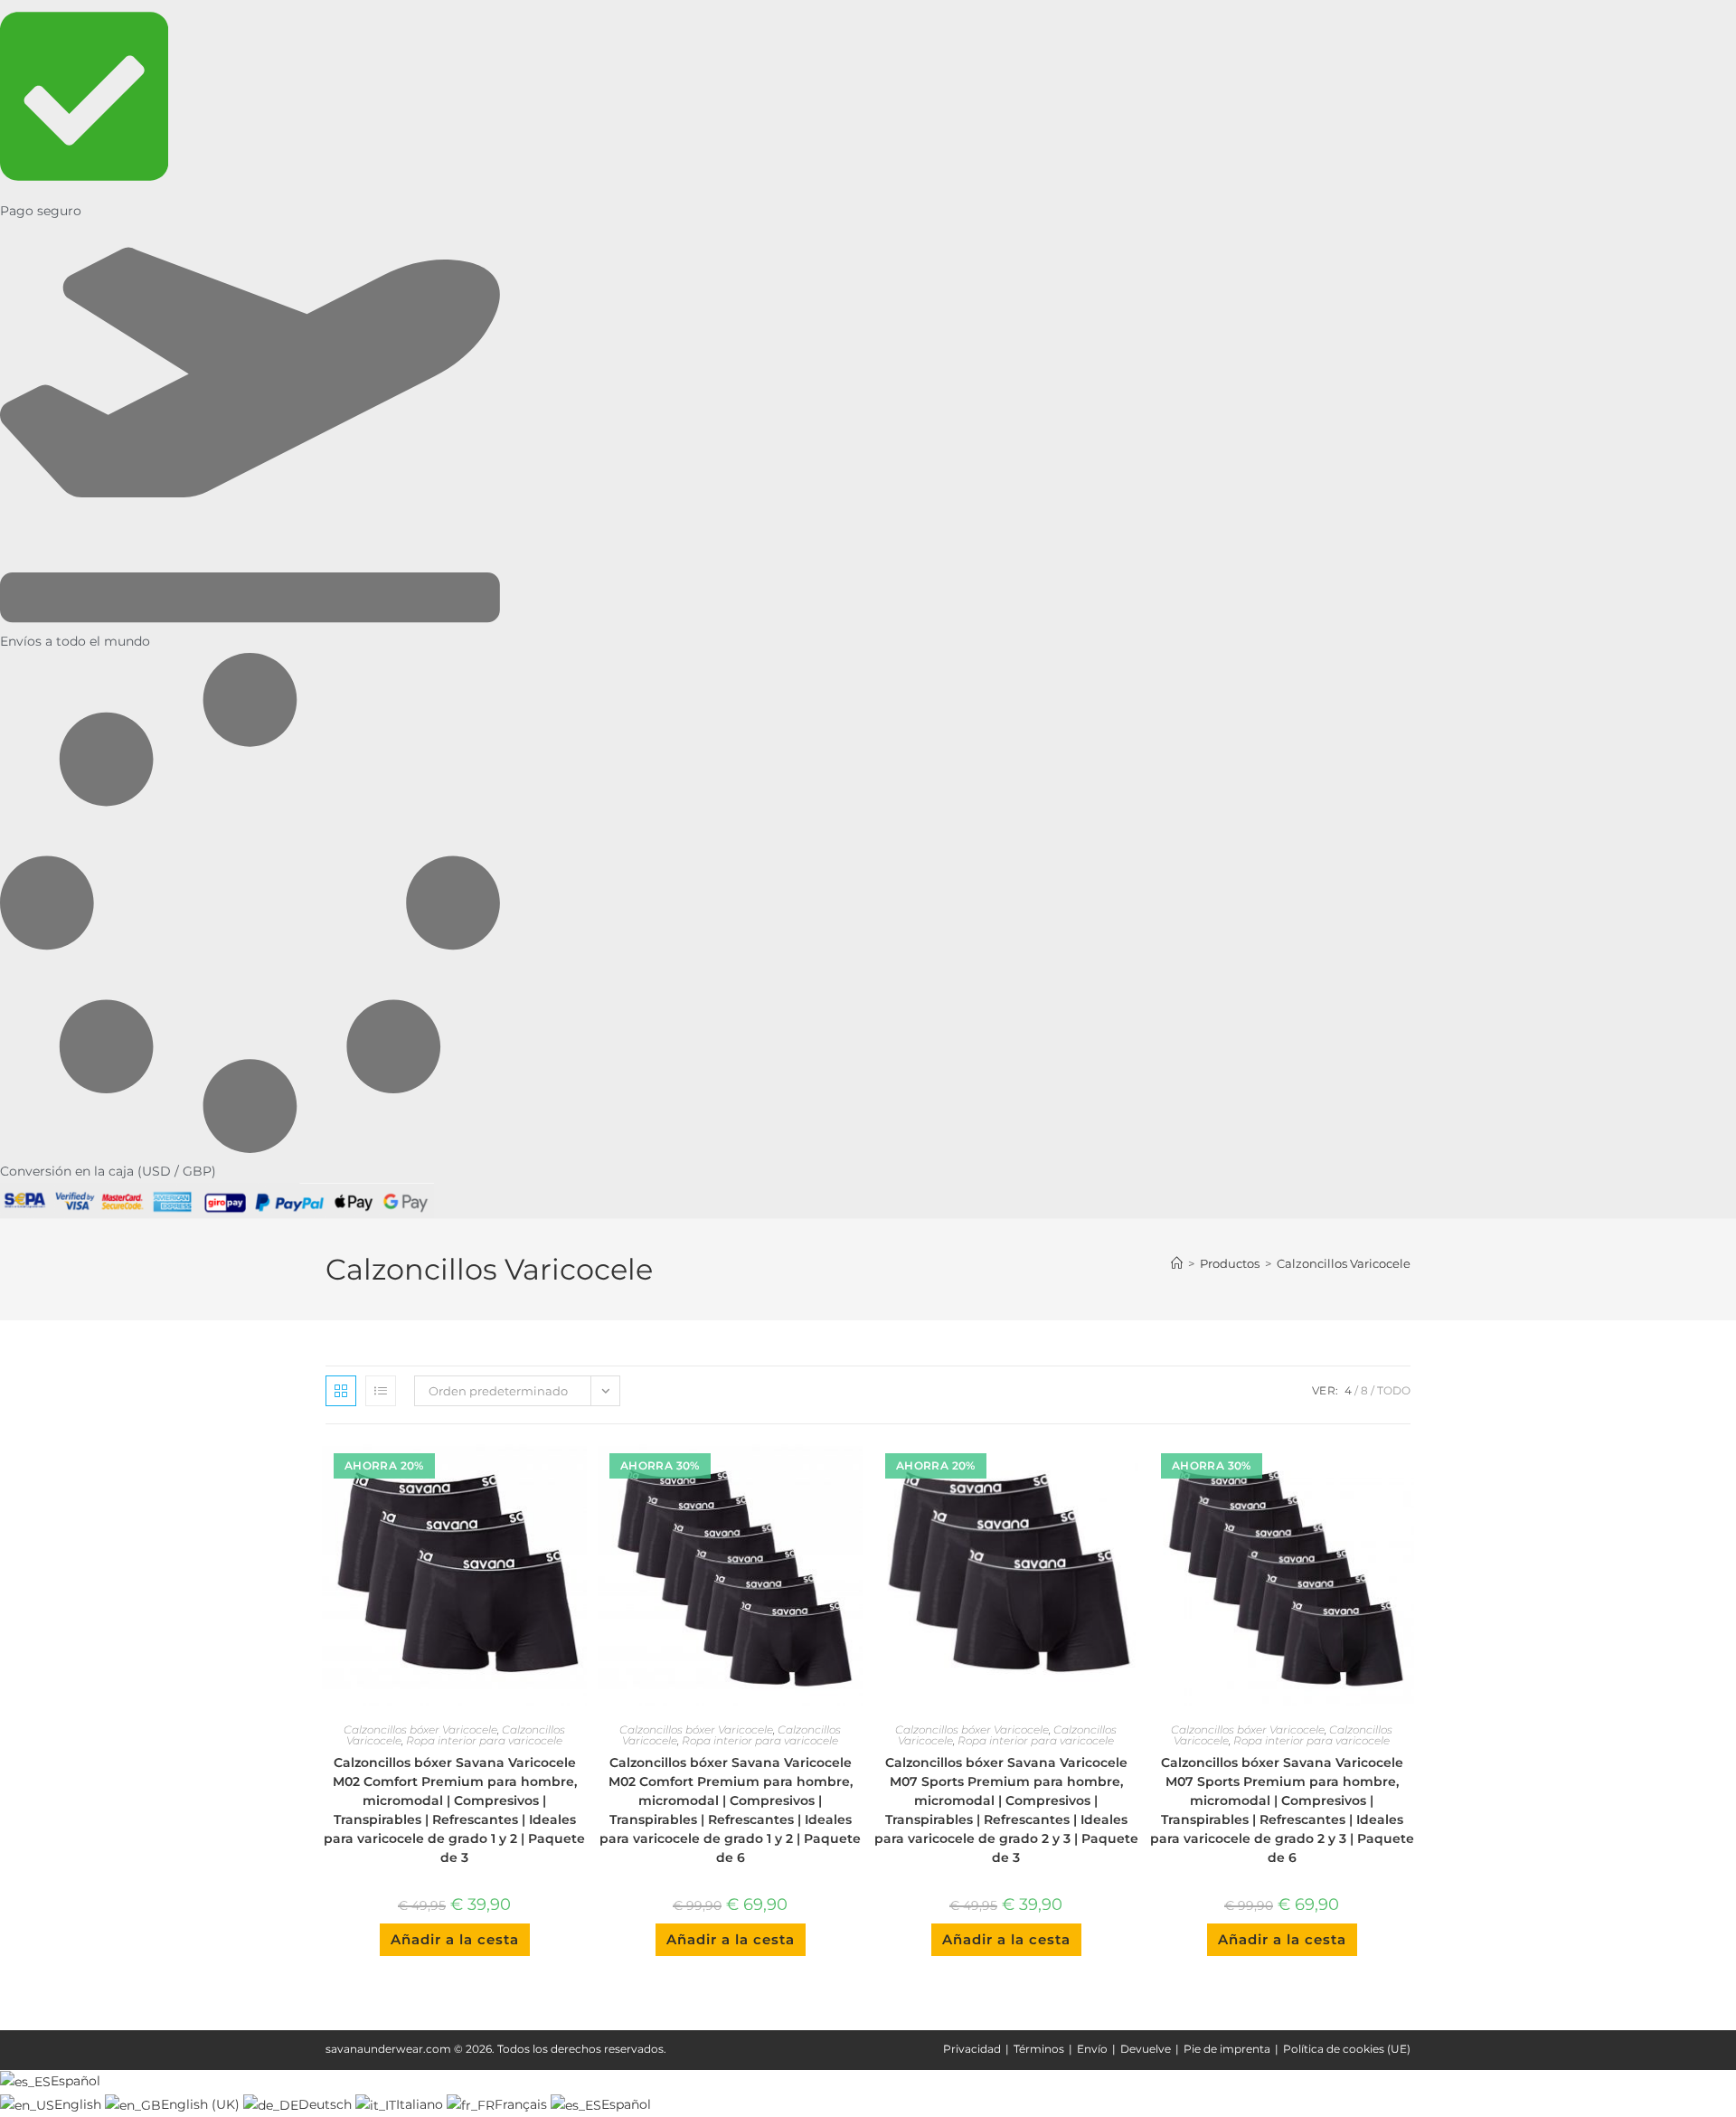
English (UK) (202, 2104)
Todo (1394, 1390)
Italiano (421, 2104)
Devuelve (1146, 2049)
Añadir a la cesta (455, 1939)
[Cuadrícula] (341, 1391)
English (80, 2104)
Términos (1039, 2049)
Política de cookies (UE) (1347, 2049)
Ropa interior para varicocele (484, 1740)
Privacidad (972, 2049)
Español (75, 2081)
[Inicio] (1177, 1263)
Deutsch (327, 2104)
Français (523, 2104)
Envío (1092, 2049)
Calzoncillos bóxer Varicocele (420, 1730)
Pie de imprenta (1227, 2049)
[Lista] (381, 1391)
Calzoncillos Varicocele (1344, 1263)
